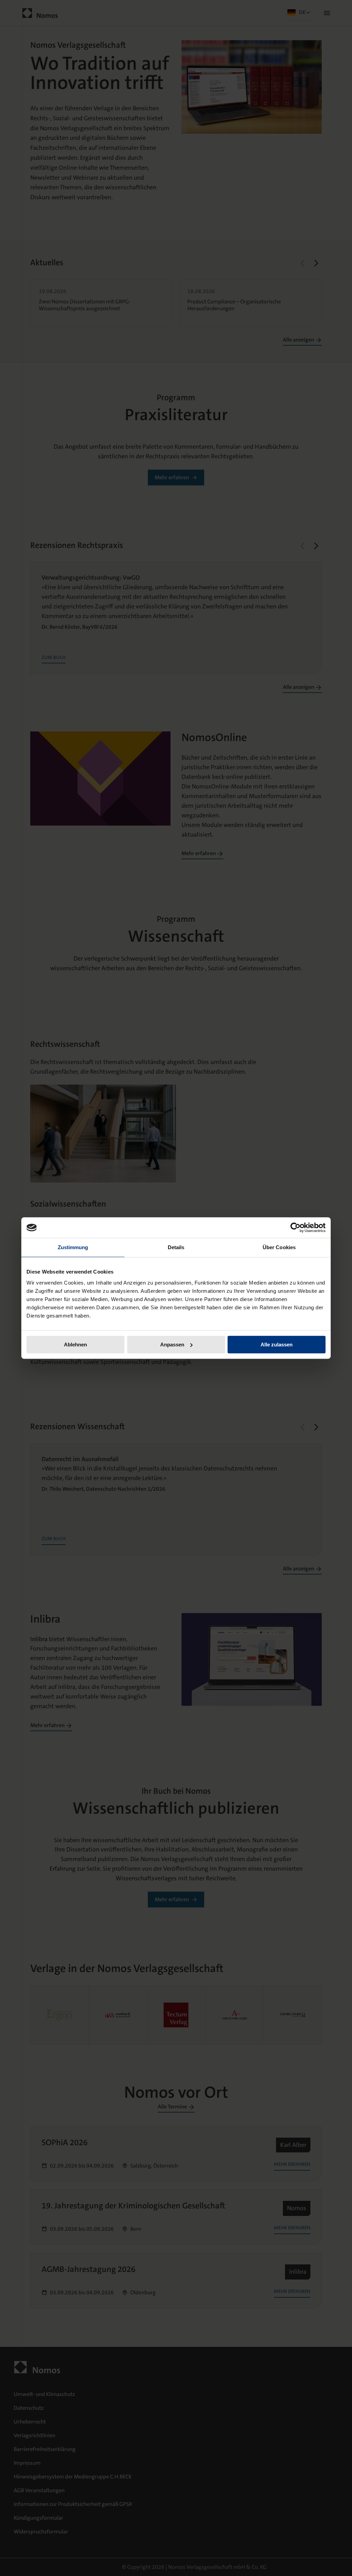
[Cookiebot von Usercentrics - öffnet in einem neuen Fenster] (295, 1228)
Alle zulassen (277, 1345)
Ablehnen (75, 1345)
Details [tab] (176, 1247)
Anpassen (172, 1345)
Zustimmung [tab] (73, 1247)
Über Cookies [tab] (279, 1247)
